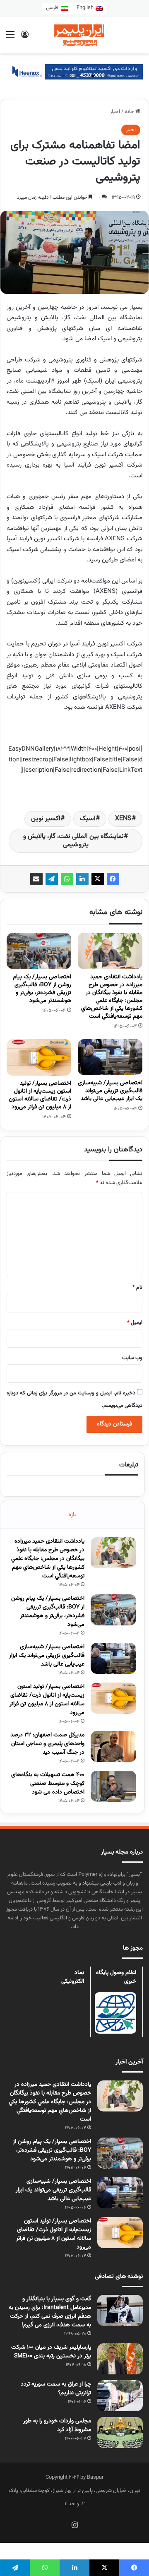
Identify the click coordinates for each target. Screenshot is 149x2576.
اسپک (88, 819)
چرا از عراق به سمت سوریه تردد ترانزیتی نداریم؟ (56, 2389)
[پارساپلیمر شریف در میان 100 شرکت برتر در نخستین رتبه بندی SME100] (120, 2359)
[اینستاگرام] (74, 2525)
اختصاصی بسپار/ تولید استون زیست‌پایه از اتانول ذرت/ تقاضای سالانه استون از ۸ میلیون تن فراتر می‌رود (40, 1095)
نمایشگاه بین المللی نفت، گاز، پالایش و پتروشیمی (73, 841)
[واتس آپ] (67, 879)
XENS (123, 819)
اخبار (115, 112)
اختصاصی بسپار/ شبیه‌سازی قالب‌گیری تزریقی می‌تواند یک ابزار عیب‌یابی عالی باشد (110, 1091)
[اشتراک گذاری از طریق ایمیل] (36, 879)
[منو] (10, 38)
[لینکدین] (82, 879)
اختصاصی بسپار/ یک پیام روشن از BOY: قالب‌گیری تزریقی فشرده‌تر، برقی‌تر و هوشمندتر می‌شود (42, 989)
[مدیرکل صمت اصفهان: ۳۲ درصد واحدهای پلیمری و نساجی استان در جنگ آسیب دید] (113, 1747)
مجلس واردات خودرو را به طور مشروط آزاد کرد (57, 2426)
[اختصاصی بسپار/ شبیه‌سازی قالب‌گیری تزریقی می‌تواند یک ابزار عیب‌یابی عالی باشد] (110, 1057)
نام (137, 1288)
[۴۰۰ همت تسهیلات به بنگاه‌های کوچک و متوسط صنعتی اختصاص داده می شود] (113, 1786)
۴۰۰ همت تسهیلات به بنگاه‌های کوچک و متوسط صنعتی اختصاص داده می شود (48, 1784)
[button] (115, 76)
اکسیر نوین (46, 819)
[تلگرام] (52, 879)
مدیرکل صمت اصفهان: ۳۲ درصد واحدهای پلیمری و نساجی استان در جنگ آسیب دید (47, 1744)
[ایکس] (98, 879)
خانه (130, 112)
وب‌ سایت (132, 1358)
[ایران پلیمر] (74, 35)
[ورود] (25, 38)
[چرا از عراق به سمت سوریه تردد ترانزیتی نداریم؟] (120, 2396)
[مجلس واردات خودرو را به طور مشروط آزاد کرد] (120, 2433)
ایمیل (135, 1323)
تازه (72, 1515)
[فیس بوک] (113, 879)
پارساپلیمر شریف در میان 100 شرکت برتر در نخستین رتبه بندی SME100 (51, 2352)
